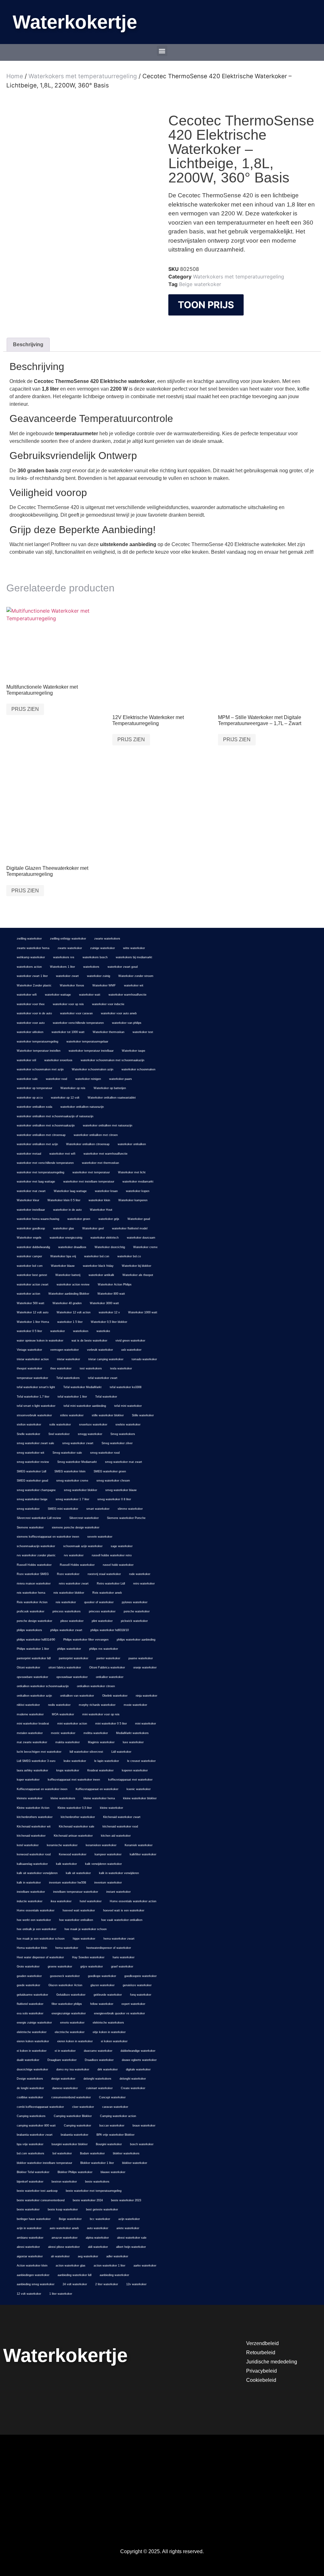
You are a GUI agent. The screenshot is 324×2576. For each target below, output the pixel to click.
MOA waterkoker (63, 1714)
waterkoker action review (73, 1285)
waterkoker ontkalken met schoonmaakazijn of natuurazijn (55, 1116)
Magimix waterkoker (101, 1742)
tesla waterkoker (121, 1368)
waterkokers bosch (95, 957)
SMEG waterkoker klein (70, 1471)
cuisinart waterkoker (99, 2088)
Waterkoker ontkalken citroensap (88, 1144)
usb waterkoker (131, 1350)
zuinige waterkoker (103, 948)
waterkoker (58, 1331)
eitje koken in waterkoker (109, 2032)
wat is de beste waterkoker (89, 1341)
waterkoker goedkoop (31, 1228)
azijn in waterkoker (29, 2228)
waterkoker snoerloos (58, 1060)
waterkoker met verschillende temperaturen (45, 1163)
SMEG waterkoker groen (110, 1471)
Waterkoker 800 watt (111, 1294)
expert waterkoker (133, 2004)
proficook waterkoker (31, 1611)
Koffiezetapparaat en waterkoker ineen (42, 1789)
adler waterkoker (117, 2256)
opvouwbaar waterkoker (72, 1677)
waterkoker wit (134, 985)
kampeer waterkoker (108, 1854)
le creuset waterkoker (141, 1761)
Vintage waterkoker (29, 1350)
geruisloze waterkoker (137, 1985)
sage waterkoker (122, 1546)
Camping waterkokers (31, 2116)
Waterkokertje (75, 22)
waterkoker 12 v (109, 1312)
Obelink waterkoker (115, 1696)
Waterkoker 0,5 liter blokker (109, 1322)
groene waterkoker (60, 1967)
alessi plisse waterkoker (64, 2247)
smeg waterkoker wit (31, 1453)
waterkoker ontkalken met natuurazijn (108, 1125)
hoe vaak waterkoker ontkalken (122, 1920)
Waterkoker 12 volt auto (33, 1312)
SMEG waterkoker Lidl (31, 1471)
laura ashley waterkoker (32, 1770)
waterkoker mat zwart (31, 1191)
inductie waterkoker (30, 1901)
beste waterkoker (28, 2209)
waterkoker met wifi (62, 1154)
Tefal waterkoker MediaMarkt (82, 1387)
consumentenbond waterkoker (71, 2097)
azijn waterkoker (129, 2219)
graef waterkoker (122, 1967)
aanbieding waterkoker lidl (75, 2275)
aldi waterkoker (98, 2247)
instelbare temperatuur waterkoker (76, 1892)
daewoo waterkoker (65, 2088)
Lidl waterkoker (121, 1752)
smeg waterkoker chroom (113, 1481)
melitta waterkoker (96, 1733)
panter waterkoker (108, 1658)
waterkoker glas (64, 1228)
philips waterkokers (29, 1630)
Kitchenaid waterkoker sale (77, 1827)
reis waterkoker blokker (69, 1593)
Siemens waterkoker (30, 1527)
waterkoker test (143, 1032)
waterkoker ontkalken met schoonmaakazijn (46, 1125)
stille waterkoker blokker (108, 1415)
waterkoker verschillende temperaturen (78, 1023)
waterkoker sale (27, 1079)
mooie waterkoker (135, 1705)
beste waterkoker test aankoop (37, 2191)
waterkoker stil (26, 1060)
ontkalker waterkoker (110, 1677)
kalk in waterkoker (29, 1883)
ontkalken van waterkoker (77, 1696)
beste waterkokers (97, 2182)
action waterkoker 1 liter (109, 2266)
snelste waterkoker (128, 1425)
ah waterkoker (60, 2256)
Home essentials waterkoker (36, 1910)
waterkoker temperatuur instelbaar (91, 1051)
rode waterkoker (140, 1574)
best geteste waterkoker (102, 2209)
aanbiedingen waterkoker (33, 2275)
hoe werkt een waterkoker (34, 1920)
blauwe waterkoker (113, 2172)
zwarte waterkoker (70, 948)
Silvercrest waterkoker (84, 1518)
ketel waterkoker (28, 1845)
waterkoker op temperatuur (34, 1088)
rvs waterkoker (74, 1555)
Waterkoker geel (93, 1228)
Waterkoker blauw (63, 1266)
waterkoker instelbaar (31, 1210)
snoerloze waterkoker (93, 1425)
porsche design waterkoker (34, 1621)
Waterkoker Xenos (72, 985)
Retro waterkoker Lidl (111, 1584)
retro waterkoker (144, 1584)
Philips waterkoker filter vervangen (86, 1640)
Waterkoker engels (29, 1238)
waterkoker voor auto (31, 1023)
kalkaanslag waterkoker (32, 1864)
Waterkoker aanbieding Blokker (69, 1294)
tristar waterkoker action (33, 1359)
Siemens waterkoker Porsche (126, 1518)
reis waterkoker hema (31, 1593)
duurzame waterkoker (98, 2051)
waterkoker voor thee (31, 1004)
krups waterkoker (68, 1770)
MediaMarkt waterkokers (132, 1733)
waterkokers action (29, 967)
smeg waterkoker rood (105, 1453)
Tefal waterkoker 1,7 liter (33, 1397)
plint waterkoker (102, 1621)
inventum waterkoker (108, 1883)
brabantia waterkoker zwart (35, 2135)
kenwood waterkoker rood (34, 1854)
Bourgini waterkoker (109, 2144)
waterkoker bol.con (97, 1256)
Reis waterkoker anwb (107, 1593)
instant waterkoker (118, 1892)
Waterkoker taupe (134, 1051)
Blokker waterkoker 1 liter (97, 2163)
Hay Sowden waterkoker (88, 1957)
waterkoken (81, 1331)
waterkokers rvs (64, 957)
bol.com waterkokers (31, 2153)
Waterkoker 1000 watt (143, 1312)
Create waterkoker (133, 2088)
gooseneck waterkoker (65, 1976)
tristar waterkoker (69, 1359)
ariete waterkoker (128, 2228)
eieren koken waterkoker (33, 2041)
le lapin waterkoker (107, 1761)
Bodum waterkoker (92, 2153)
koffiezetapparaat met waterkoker (130, 1780)
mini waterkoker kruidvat (33, 1724)
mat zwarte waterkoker (32, 1742)
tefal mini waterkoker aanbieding (85, 1406)
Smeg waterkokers (123, 1434)
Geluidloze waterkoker (71, 1995)
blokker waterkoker (135, 2163)
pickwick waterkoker (134, 1621)
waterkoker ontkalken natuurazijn (82, 1107)
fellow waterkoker (102, 2004)
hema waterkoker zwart (119, 1939)
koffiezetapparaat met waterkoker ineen (74, 1780)
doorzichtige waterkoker (32, 2069)
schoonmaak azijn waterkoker (83, 1546)
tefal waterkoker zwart (103, 1378)
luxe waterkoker (133, 1742)
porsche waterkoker (137, 1611)
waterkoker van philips (127, 1023)
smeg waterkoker (28, 1509)
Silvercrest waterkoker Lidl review (39, 1518)
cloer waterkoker (83, 2107)
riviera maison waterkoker (34, 1584)
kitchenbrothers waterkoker (35, 1817)
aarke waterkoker (145, 2266)
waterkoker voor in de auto (34, 1013)
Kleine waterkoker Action (33, 1808)
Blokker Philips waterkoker (75, 2172)
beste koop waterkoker (63, 2209)
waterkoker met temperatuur (91, 1172)
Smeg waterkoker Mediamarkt (77, 1462)
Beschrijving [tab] (28, 344)
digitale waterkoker (138, 2069)
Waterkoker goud (139, 1219)
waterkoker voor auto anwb (119, 1013)
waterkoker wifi (27, 995)
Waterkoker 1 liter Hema (33, 1322)
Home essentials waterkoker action (133, 1901)
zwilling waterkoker (29, 939)
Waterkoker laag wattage (70, 1191)
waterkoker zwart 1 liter (32, 976)
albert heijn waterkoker (131, 2247)
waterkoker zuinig (99, 976)
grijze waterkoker (92, 1967)
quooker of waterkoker (99, 1602)
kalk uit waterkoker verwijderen (37, 1873)
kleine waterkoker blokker (140, 1798)
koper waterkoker (28, 1780)
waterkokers (91, 967)
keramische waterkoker (62, 1845)
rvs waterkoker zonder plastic (36, 1555)
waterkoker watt (90, 995)
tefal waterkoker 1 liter (72, 1397)
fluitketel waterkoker (30, 2004)
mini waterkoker (146, 1724)
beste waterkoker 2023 (126, 2200)
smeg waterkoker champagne (36, 1490)
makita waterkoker (68, 1742)
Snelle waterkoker (28, 1434)
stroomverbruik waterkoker (34, 1415)
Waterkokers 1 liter (62, 967)
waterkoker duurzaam (141, 1238)
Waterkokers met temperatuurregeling (83, 76)
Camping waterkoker (78, 2126)
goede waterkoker (28, 1985)
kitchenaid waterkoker (31, 1836)
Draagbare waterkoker (62, 2060)
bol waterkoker (62, 2153)
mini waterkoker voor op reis (101, 1714)
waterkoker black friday (98, 1266)
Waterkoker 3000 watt (104, 1303)
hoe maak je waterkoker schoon (86, 1929)
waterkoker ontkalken (132, 1144)
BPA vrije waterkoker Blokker (115, 2135)
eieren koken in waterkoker (75, 2041)
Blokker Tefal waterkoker (33, 2172)
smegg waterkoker (90, 1434)
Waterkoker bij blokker (137, 1266)
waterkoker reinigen (88, 1079)
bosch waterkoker (142, 2144)
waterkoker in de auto (67, 1210)
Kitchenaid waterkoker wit (34, 1827)
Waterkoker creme (145, 1247)
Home (15, 76)
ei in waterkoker (65, 2051)
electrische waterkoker (70, 2032)
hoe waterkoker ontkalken (76, 1920)
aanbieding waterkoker (114, 2275)
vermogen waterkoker (65, 1350)
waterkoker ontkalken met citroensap (41, 1135)
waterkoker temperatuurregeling (37, 1042)
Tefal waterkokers (68, 1378)
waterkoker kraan (106, 1191)
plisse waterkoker (72, 1621)
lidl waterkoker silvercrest (86, 1752)
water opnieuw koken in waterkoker (40, 1341)
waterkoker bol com (30, 1266)
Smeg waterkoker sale (67, 1453)
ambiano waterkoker (30, 2238)
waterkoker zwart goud (123, 967)
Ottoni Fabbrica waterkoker (107, 1667)
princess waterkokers (67, 1611)
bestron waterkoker (64, 2182)
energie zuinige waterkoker (34, 2023)
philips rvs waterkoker (104, 1649)
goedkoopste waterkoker (140, 1976)
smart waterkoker (98, 1509)
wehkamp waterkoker (31, 957)
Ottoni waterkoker (28, 1667)
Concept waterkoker (112, 2097)
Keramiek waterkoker (139, 1845)
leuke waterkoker (75, 1761)
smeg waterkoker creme (72, 1481)
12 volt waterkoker (29, 2294)
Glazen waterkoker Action (65, 1985)
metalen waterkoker (30, 1733)
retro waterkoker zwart (74, 1584)
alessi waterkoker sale (132, 2238)
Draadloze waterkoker (99, 2060)
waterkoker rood (56, 1079)
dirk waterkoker (108, 2069)
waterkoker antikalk (101, 1275)
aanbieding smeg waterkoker (36, 2284)
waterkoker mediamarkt (138, 1182)
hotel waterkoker (91, 1901)
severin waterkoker (100, 1537)
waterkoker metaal (29, 1154)
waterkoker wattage (58, 995)
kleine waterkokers (63, 1798)
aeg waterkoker (88, 2256)
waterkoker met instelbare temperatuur (89, 1182)
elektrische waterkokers (108, 2023)
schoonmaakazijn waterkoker (36, 1546)
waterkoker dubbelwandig (33, 1247)
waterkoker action (28, 1294)
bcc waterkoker (100, 2219)
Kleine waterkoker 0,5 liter (75, 1808)
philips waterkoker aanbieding (136, 1640)
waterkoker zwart (67, 976)
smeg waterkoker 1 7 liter (72, 1499)
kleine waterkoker (112, 1808)
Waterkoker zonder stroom (136, 976)
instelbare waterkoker (31, 1892)
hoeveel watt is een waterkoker (124, 1910)
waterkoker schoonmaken (138, 1069)
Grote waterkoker (28, 1967)
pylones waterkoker (135, 1602)
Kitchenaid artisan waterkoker (73, 1836)
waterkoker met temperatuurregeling (40, 1172)
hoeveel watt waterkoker (79, 1910)
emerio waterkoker (72, 2023)
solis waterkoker (60, 1425)
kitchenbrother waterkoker (78, 1817)
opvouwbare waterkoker (32, 1677)
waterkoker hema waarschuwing (38, 1219)
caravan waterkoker (115, 2107)
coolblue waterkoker (30, 2097)
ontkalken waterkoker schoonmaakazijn (43, 1686)
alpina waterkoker (97, 2238)
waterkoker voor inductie (108, 1004)
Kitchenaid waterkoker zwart (122, 1817)
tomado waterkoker (144, 1359)
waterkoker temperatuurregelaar (87, 1042)
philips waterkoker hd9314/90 (36, 1640)
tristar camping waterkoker (106, 1359)
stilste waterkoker (72, 1415)
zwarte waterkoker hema (33, 948)
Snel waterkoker (59, 1434)
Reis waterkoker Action (32, 1602)
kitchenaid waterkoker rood (120, 1827)
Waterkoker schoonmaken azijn (93, 1069)
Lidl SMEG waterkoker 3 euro (36, 1761)
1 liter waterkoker (61, 2294)
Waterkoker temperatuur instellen (39, 1051)
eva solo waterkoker (30, 2013)
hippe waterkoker (84, 1939)
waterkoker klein (99, 1200)
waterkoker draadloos (72, 1247)
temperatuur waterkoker (32, 1378)
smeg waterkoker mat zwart (124, 1462)
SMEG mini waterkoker (63, 1509)
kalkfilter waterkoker (143, 1854)
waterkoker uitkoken (30, 1032)
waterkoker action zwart (33, 1285)
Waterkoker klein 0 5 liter (64, 1200)
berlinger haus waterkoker (34, 2219)
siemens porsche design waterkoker (76, 1527)
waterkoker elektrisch (105, 1238)
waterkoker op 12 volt (65, 1098)
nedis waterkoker (59, 1705)
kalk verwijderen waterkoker (103, 1864)
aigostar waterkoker (30, 2256)
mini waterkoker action (72, 1724)
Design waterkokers (30, 2079)
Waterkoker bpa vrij (63, 1256)
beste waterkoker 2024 (88, 2200)
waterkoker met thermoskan (100, 1163)
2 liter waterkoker (107, 2284)
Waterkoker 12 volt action (74, 1312)
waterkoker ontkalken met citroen (96, 1135)
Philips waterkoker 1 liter (33, 1649)
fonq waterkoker (141, 1995)
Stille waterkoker (143, 1415)
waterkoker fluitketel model (130, 1228)
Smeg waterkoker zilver (117, 1443)
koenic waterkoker (139, 1789)
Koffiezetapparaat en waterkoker (97, 1789)
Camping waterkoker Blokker (73, 2116)
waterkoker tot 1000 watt (68, 1032)
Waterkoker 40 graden (67, 1303)
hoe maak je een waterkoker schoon (41, 1939)
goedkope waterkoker (102, 1976)
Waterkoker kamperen (133, 1200)
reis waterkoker (66, 1602)
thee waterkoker (61, 1368)
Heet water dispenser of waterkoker (40, 1957)
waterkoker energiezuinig (66, 1238)
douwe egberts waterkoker (139, 2060)
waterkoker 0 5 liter (29, 1331)
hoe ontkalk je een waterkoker (37, 1929)
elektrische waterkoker (32, 2032)
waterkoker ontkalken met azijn (37, 1144)
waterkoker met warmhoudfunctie (106, 1154)
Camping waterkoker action (118, 2116)
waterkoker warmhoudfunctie (128, 995)
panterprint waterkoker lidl (34, 1658)
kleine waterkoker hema (99, 1798)
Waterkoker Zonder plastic (34, 985)
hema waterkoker (67, 1948)
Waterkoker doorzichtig (110, 1247)
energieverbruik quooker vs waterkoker (119, 2013)
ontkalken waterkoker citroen (96, 1686)
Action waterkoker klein (32, 2266)
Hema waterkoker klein (32, 1948)
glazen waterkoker (103, 1985)
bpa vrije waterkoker (30, 2144)
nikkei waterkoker (28, 1705)
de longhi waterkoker (30, 2088)
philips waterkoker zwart (66, 1630)
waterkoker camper (29, 1256)
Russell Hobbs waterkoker (34, 1565)
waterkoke (103, 1331)
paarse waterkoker (141, 1658)
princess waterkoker (102, 1611)
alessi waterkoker (28, 2247)
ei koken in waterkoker (32, 2051)
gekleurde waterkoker (108, 1995)
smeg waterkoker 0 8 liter (114, 1499)
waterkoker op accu (30, 1098)
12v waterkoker (136, 2284)
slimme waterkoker (130, 1509)
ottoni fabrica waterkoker (65, 1667)
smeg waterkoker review (33, 1462)
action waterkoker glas (71, 2266)
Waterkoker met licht (132, 1172)
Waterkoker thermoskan (109, 1032)
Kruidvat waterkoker (100, 1770)
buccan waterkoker (112, 2126)
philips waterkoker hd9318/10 (110, 1630)
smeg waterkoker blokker (81, 1490)
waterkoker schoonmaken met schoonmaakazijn (112, 1060)
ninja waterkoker (146, 1696)
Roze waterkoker (68, 1574)
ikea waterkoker (61, 1901)
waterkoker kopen (138, 1191)
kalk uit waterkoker (78, 1873)
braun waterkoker (144, 2126)
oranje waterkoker (145, 1667)
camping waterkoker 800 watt (36, 2126)
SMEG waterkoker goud (32, 1481)
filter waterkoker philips (67, 2004)
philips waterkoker (69, 1649)
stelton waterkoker (29, 1425)
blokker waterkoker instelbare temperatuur (44, 2163)
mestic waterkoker (63, 1733)
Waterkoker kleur (28, 1200)
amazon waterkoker (65, 2238)
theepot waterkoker (29, 1368)
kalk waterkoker (66, 1864)
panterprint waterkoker (74, 1658)
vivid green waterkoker (130, 1341)
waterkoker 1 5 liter (70, 1322)
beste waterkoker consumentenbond (41, 2200)
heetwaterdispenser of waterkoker (109, 1948)
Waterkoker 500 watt (31, 1303)
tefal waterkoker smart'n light (36, 1387)
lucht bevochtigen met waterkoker (39, 1752)
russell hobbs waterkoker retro (112, 1555)
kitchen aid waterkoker (116, 1836)
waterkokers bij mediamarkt (134, 957)
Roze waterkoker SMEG (33, 1574)
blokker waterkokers (126, 2153)
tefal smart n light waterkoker (36, 1406)
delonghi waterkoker (133, 2079)
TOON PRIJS (206, 305)
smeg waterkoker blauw (121, 1490)
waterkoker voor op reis (68, 1004)
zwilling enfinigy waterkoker (68, 939)
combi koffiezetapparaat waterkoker (40, 2107)
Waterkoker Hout (101, 1210)
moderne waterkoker (30, 1714)
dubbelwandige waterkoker (138, 2051)
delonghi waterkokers (97, 2079)
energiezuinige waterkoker (69, 2013)
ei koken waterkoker (114, 2041)
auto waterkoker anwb (64, 2228)
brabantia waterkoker (75, 2135)
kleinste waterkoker (30, 1798)
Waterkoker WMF (104, 985)
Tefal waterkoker (106, 1397)
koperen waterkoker (135, 1770)
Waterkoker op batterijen (110, 1088)
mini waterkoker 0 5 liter (111, 1724)
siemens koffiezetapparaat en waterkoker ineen (48, 1537)
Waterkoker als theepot (138, 1275)
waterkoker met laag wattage (36, 1182)
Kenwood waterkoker (73, 1854)
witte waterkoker (134, 948)
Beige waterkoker (200, 284)
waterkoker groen (79, 1219)
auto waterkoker (98, 2228)
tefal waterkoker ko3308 (126, 1387)
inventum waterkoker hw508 (68, 1883)
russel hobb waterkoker (118, 1565)
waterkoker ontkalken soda (34, 1107)
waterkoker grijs (109, 1219)
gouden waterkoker (29, 1976)
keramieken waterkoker (101, 1845)
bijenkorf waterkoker (30, 2182)
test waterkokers (91, 1368)
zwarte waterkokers (107, 939)
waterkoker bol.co (129, 1256)
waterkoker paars (121, 1079)
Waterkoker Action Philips (115, 1285)
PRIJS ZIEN (25, 709)
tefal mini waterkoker (128, 1406)
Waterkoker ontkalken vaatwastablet (112, 1098)
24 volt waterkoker (75, 2284)
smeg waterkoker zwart (78, 1443)
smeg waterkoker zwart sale (35, 1443)
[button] (162, 51)
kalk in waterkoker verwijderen (119, 1873)
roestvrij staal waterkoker (104, 1574)
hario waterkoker (124, 1957)
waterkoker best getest (32, 1275)
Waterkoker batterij (68, 1275)
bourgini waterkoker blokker (70, 2144)
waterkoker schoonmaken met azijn (40, 1069)
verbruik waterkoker (100, 1350)
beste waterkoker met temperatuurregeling (94, 2191)
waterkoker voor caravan (76, 1013)
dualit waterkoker (28, 2060)
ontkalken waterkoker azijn (34, 1696)
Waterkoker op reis (73, 1088)
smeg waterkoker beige (32, 1499)
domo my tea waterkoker (73, 2069)
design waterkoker (63, 2079)
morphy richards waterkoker (97, 1705)
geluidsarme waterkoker (32, 1995)
